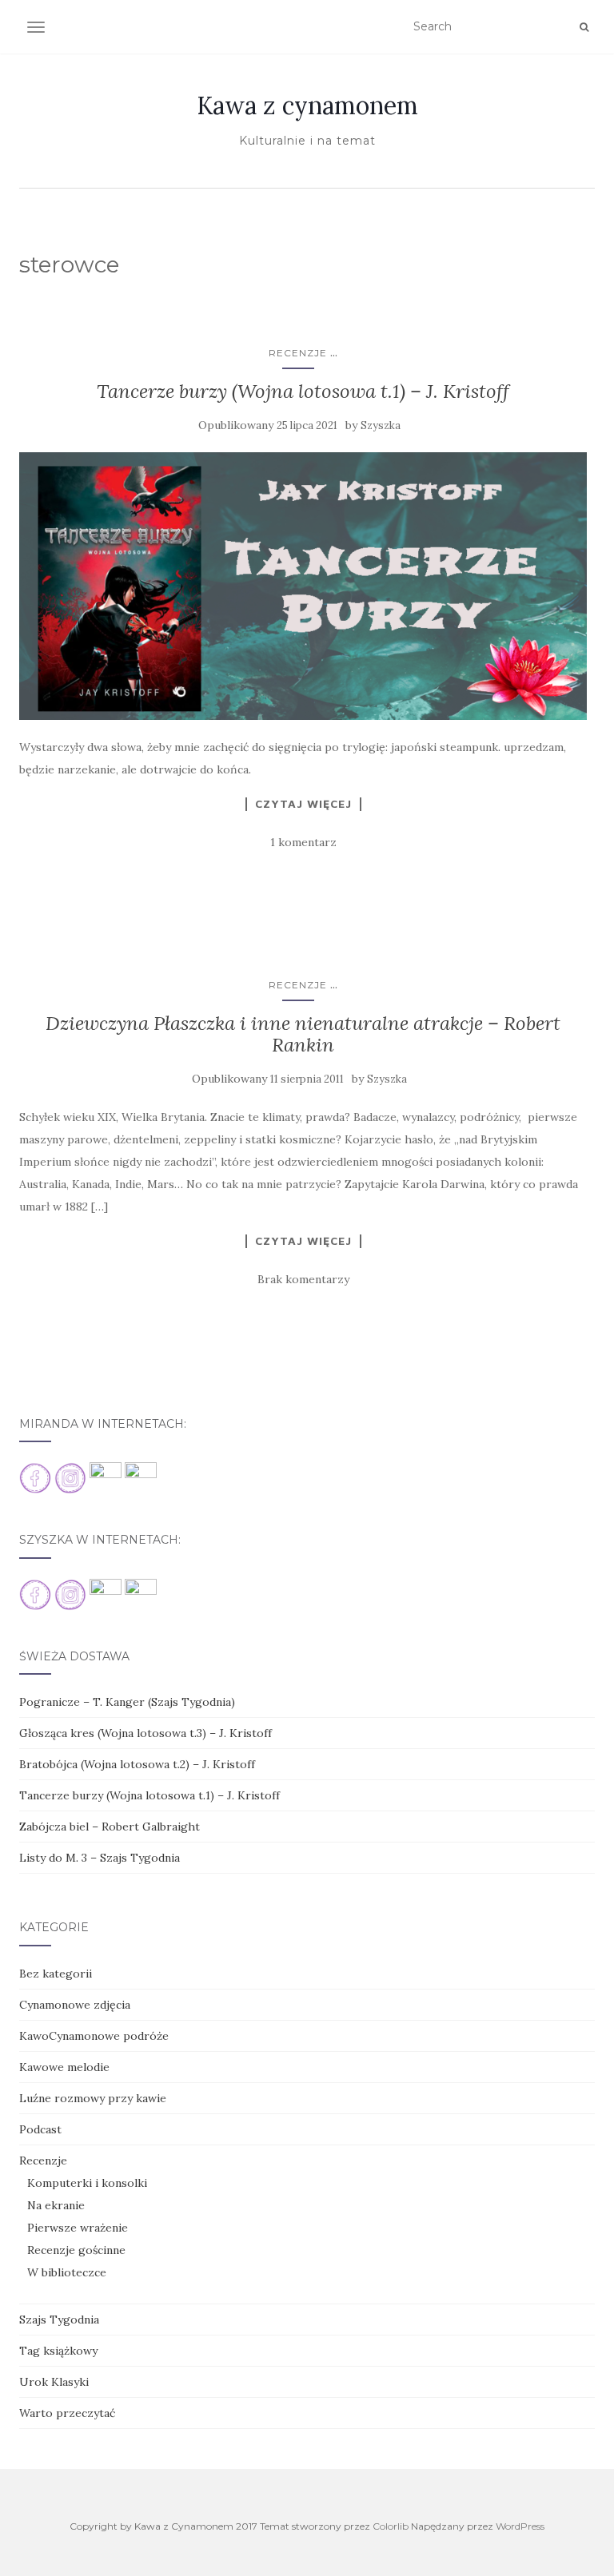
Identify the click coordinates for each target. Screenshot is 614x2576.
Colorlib (391, 2526)
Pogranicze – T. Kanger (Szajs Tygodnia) (127, 1702)
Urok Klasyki (54, 2382)
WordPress (520, 2526)
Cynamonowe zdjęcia (75, 2005)
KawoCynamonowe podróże (94, 2036)
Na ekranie (56, 2205)
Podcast (40, 2129)
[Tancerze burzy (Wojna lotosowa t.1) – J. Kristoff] (303, 586)
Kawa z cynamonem (307, 105)
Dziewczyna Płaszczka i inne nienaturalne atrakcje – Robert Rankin (303, 1034)
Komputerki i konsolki (87, 2183)
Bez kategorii (56, 1974)
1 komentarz (303, 842)
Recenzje (298, 353)
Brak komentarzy (303, 1279)
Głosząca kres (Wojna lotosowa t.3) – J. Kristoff (146, 1733)
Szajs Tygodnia (59, 2320)
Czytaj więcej (303, 804)
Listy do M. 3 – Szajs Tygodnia (100, 1858)
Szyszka (381, 425)
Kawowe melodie (64, 2067)
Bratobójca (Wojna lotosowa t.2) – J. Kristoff (137, 1764)
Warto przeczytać (67, 2413)
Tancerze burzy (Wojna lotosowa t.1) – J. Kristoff (303, 391)
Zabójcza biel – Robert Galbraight (110, 1827)
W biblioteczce (67, 2272)
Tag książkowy (58, 2351)
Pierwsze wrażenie (78, 2228)
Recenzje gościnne (76, 2250)
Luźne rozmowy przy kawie (93, 2098)
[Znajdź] (584, 27)
